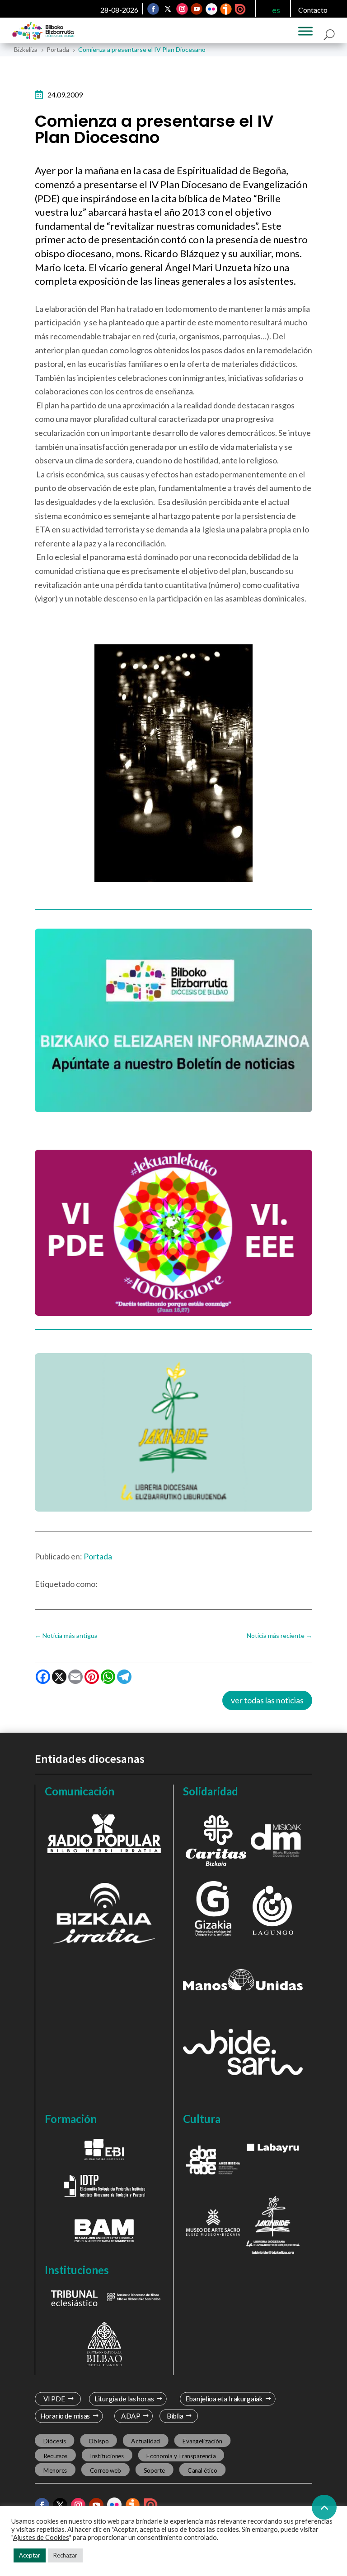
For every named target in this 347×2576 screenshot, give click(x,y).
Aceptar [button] (30, 2555)
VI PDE (54, 2399)
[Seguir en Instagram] (182, 9)
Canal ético (202, 2470)
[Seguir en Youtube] (197, 9)
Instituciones (107, 2456)
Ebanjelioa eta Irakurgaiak (224, 2399)
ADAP (131, 2416)
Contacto (313, 10)
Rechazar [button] (65, 2555)
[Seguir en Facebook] (153, 9)
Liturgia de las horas (124, 2399)
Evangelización (202, 2441)
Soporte (154, 2470)
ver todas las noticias (267, 1700)
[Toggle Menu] (305, 31)
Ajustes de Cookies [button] (41, 2537)
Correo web (105, 2470)
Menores (55, 2470)
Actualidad (145, 2441)
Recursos (55, 2456)
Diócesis (54, 2441)
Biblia (175, 2416)
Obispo (98, 2441)
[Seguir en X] (168, 9)
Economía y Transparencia (181, 2456)
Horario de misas (65, 2416)
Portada (98, 1556)
